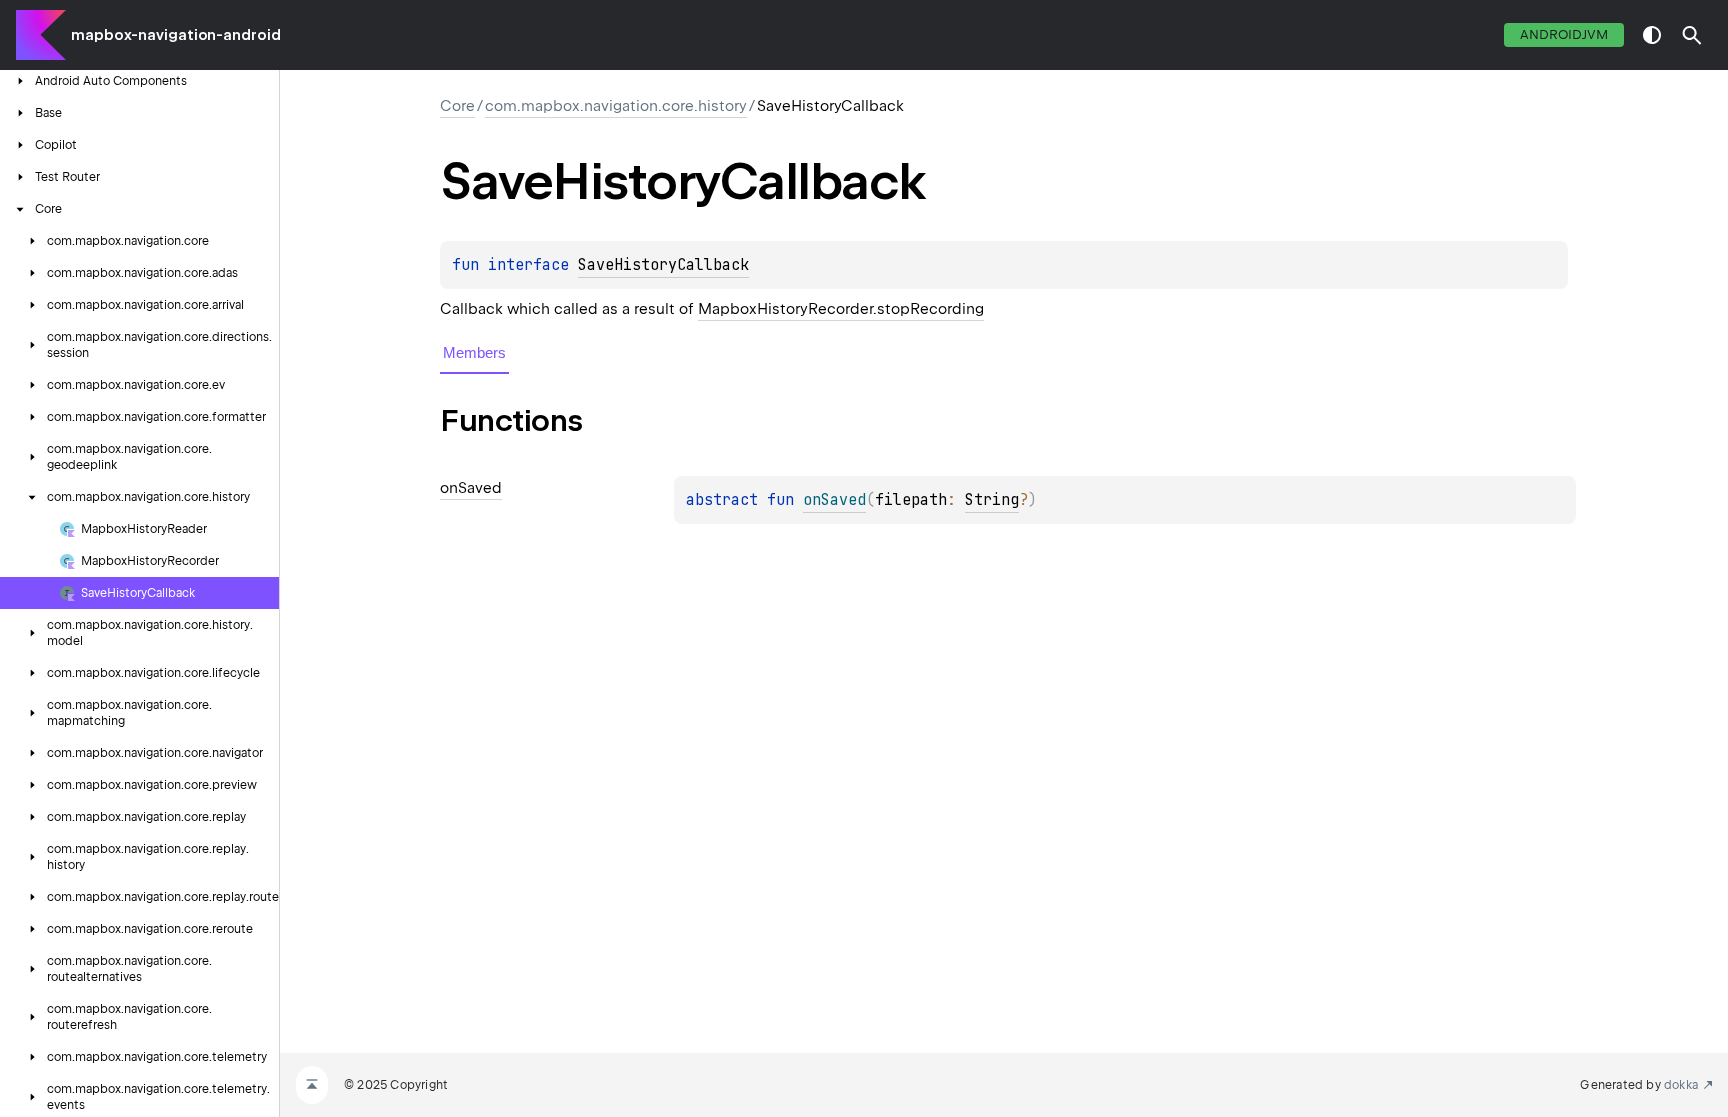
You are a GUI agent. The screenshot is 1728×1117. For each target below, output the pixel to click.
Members (474, 352)
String (992, 500)
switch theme (1652, 35)
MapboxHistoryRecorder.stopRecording (841, 309)
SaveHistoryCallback (663, 265)
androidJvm (1564, 34)
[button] (1692, 35)
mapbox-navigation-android (176, 35)
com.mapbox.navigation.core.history (616, 106)
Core (457, 106)
